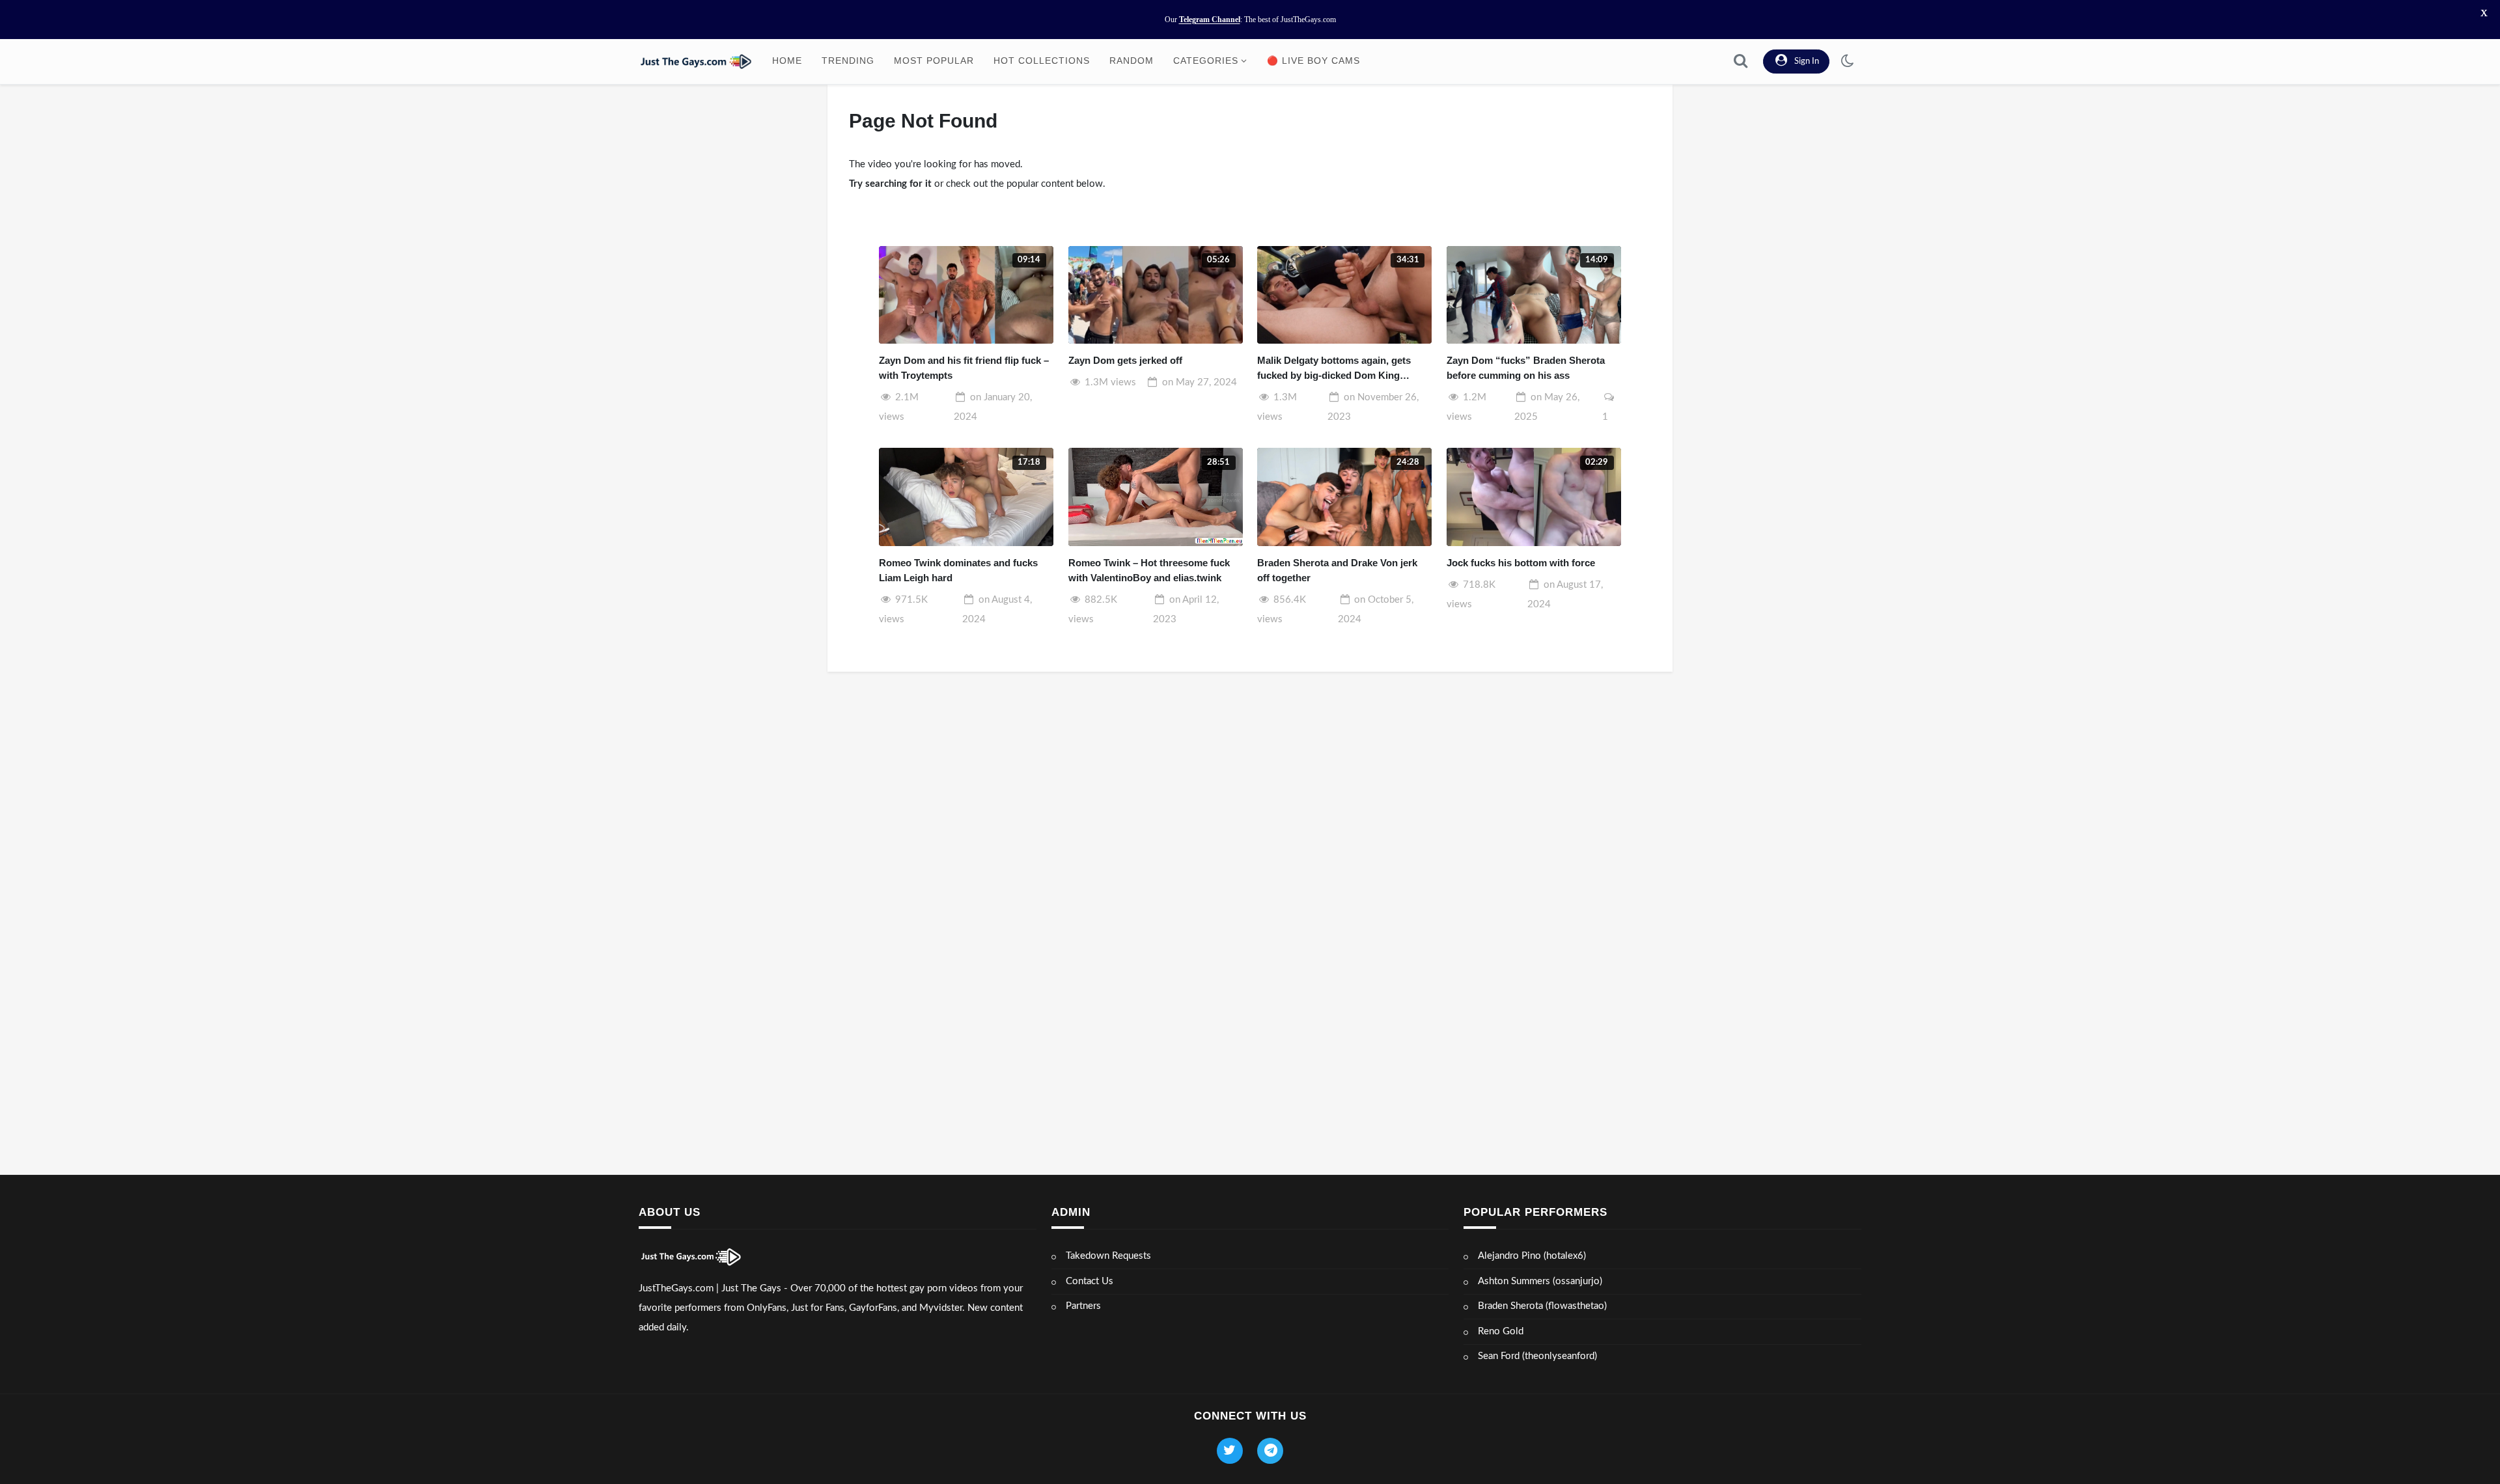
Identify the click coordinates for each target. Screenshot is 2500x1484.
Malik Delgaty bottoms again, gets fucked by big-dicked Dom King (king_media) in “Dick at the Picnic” (1338, 369)
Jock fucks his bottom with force (1521, 563)
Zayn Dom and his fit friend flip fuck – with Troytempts (964, 368)
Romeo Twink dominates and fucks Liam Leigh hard (958, 570)
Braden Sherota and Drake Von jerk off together (1337, 570)
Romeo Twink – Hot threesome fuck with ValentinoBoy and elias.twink (1149, 570)
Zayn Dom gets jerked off (1125, 360)
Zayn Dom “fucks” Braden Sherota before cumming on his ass (1526, 368)
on (1200, 382)
